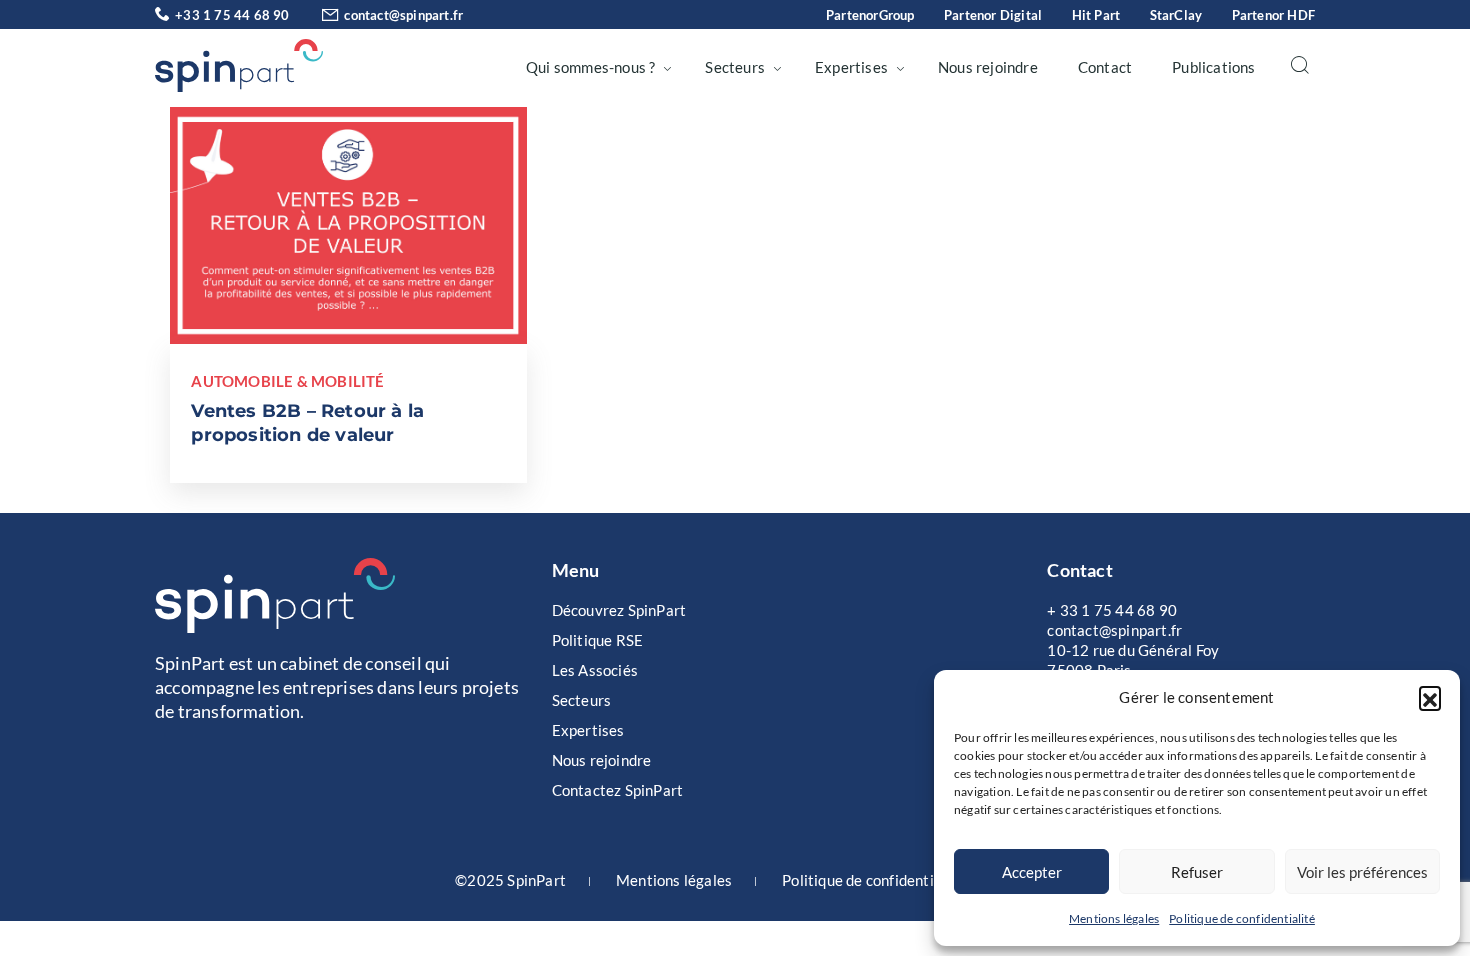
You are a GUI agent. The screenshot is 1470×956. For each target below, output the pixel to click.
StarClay (1176, 15)
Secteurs (735, 67)
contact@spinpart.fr (403, 15)
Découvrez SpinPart (619, 610)
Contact (1105, 67)
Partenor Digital (993, 15)
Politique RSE (598, 640)
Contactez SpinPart (618, 790)
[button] (1430, 697)
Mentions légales (1114, 918)
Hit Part (1096, 15)
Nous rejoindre (988, 67)
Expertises (851, 67)
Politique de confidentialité (1242, 918)
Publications (1213, 67)
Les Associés (595, 670)
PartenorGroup (870, 15)
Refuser (1197, 872)
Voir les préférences (1362, 872)
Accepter (1032, 872)
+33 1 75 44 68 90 (232, 15)
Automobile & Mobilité (287, 381)
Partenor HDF (1273, 15)
